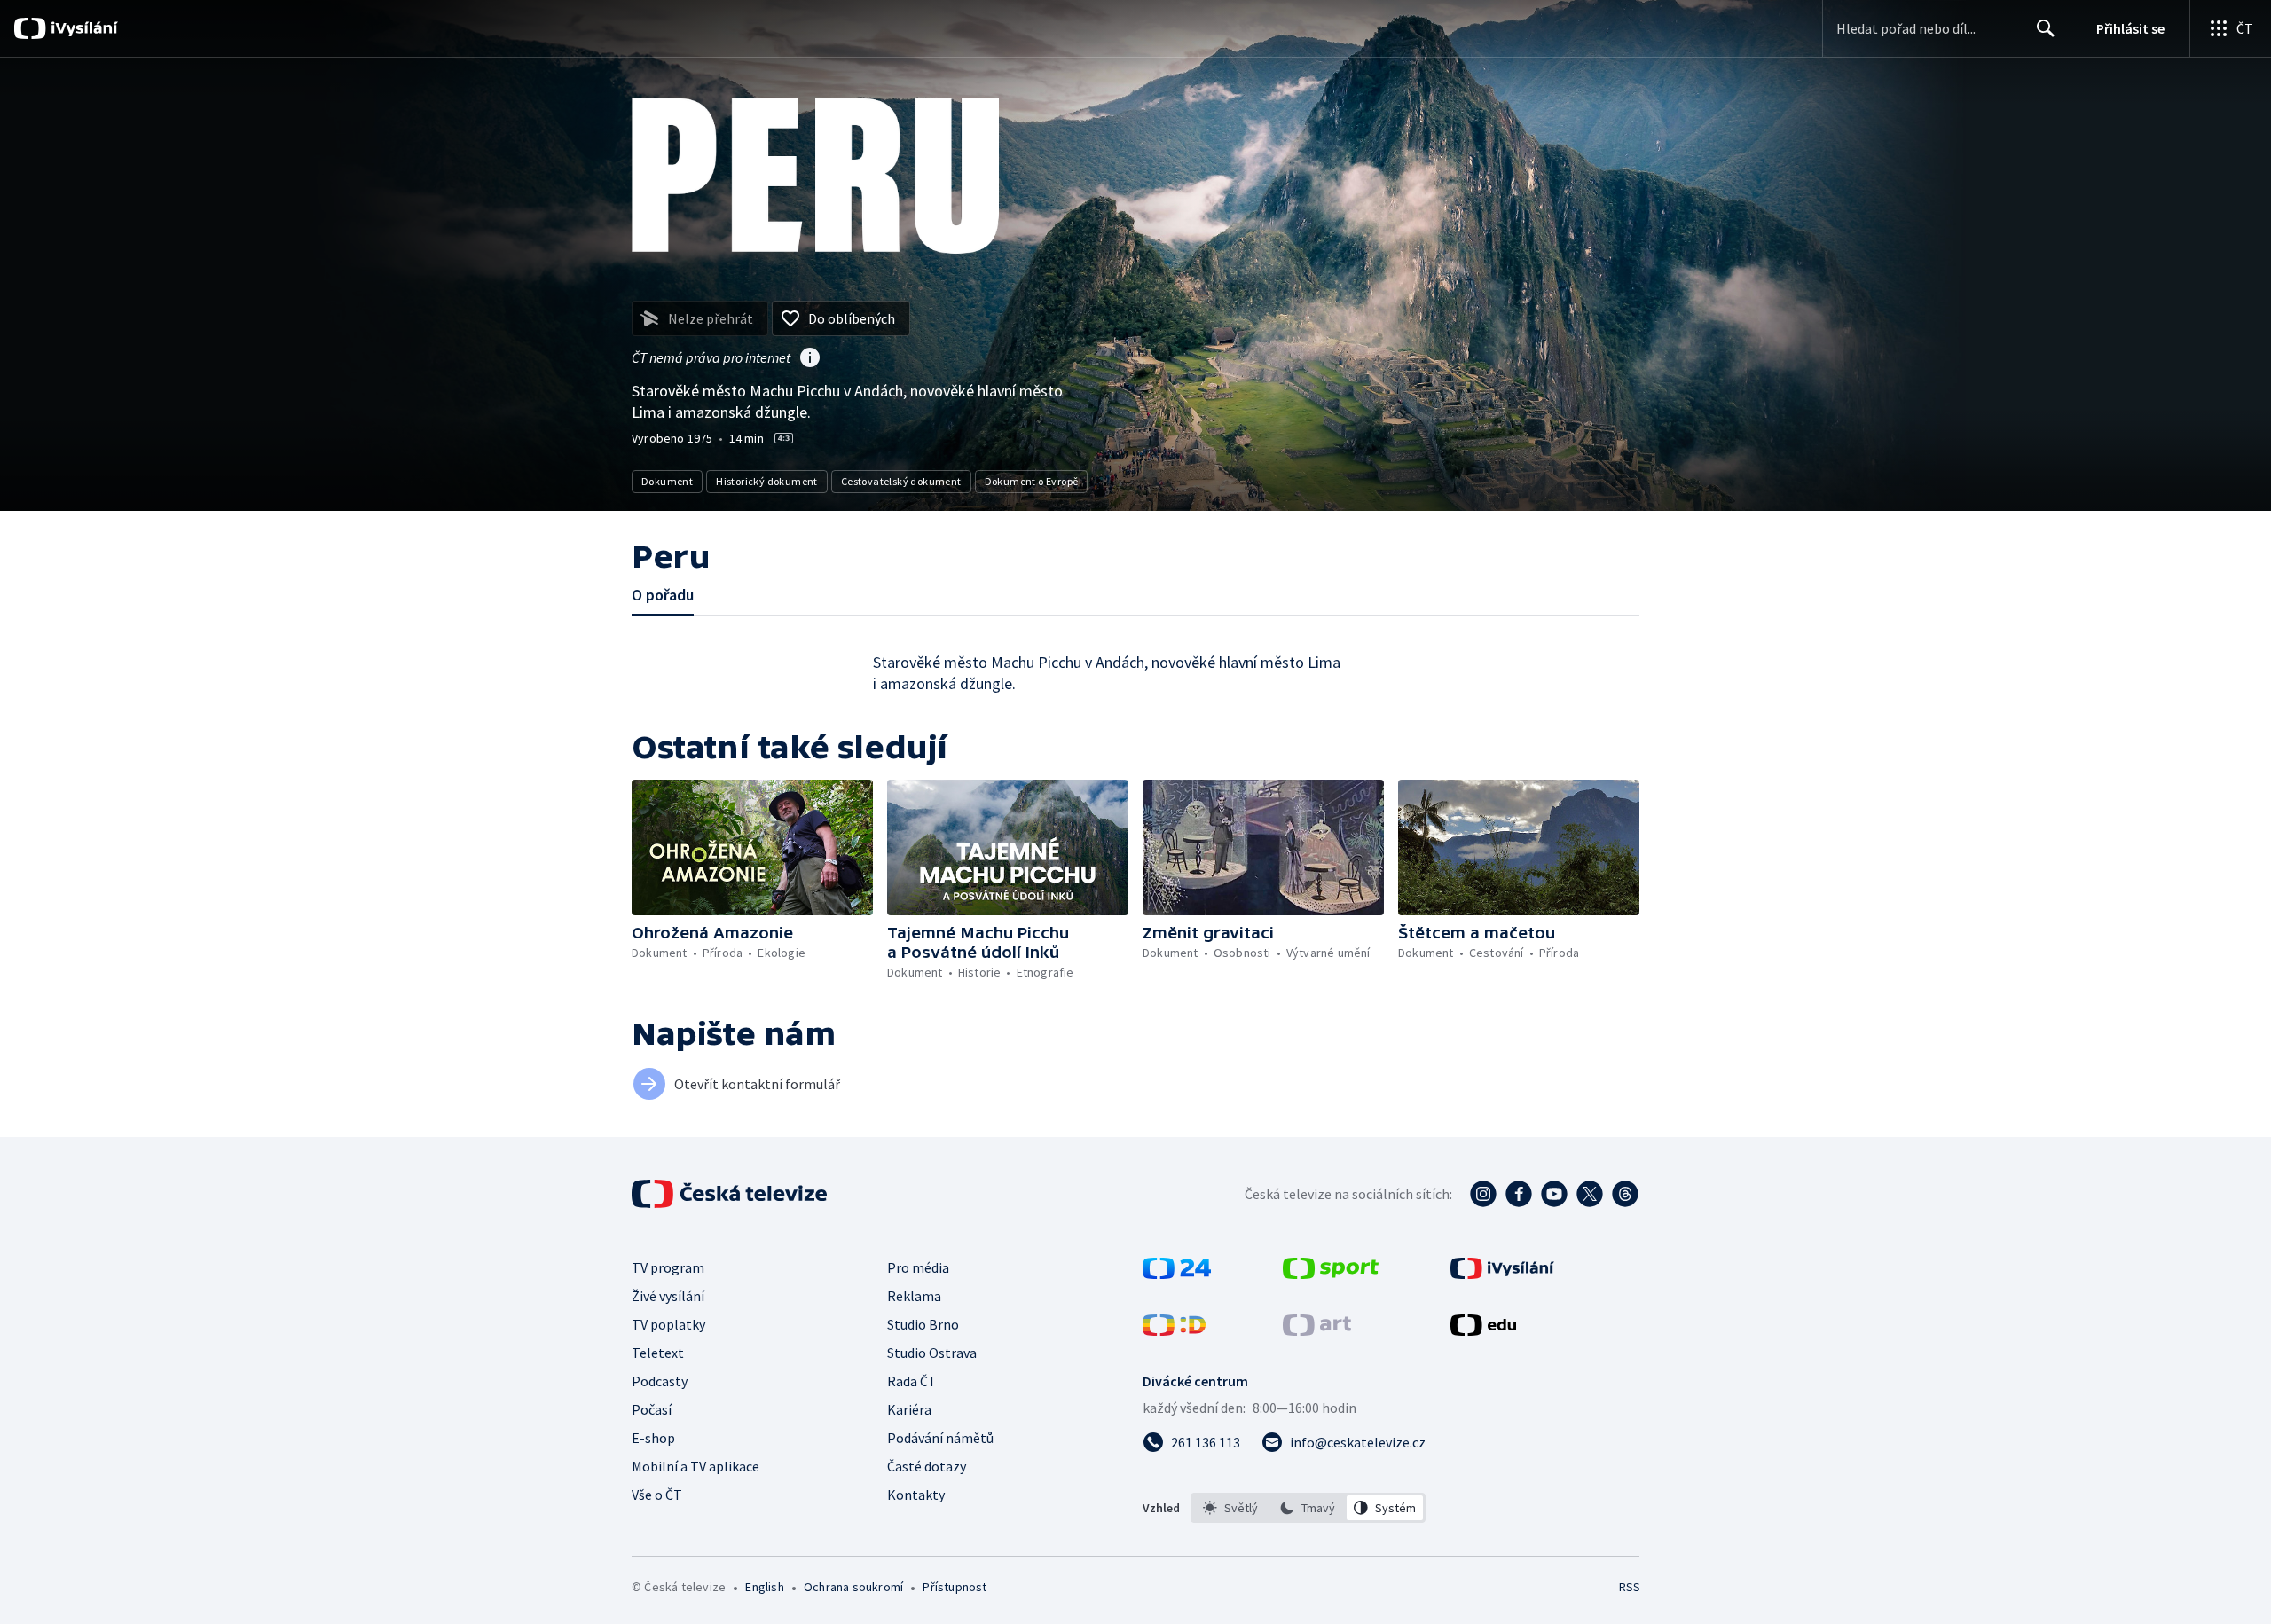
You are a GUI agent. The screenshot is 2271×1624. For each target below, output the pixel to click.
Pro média (918, 1267)
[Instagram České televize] (1483, 1194)
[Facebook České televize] (1519, 1194)
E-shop (653, 1438)
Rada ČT (912, 1381)
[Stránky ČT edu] (1483, 1330)
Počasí (652, 1409)
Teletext (658, 1353)
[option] (1231, 1508)
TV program (668, 1267)
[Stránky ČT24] (1177, 1274)
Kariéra (909, 1409)
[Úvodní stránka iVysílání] (82, 28)
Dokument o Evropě (1032, 481)
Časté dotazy (927, 1466)
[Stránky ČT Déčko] (1174, 1330)
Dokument (667, 481)
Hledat (2046, 28)
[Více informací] (810, 359)
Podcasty (660, 1381)
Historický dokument (767, 481)
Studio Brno (923, 1324)
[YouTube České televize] (1554, 1194)
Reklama (914, 1296)
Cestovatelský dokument (901, 481)
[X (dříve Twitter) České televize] (1590, 1194)
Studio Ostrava (932, 1353)
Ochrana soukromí (853, 1587)
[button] (752, 847)
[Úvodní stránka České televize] (731, 1194)
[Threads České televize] (1625, 1194)
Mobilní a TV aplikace (695, 1466)
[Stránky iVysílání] (1502, 1274)
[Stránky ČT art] (1317, 1330)
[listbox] (1308, 1508)
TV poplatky (668, 1324)
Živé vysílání (668, 1296)
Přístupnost (955, 1587)
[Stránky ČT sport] (1331, 1274)
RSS (1630, 1587)
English (764, 1587)
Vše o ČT (657, 1495)
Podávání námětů (940, 1438)
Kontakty (916, 1495)
